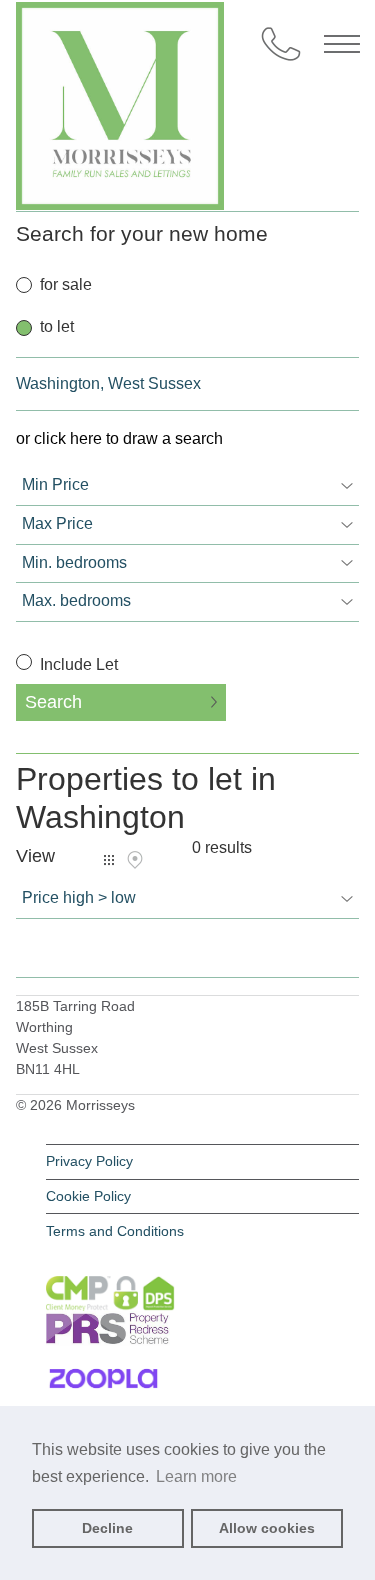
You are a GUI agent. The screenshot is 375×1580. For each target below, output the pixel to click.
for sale (66, 284)
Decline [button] (107, 1528)
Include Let (77, 664)
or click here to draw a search (119, 438)
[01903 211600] (281, 44)
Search (53, 702)
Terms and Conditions (115, 1231)
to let (57, 326)
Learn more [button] (196, 1476)
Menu (342, 44)
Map (135, 860)
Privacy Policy (89, 1161)
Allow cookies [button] (267, 1528)
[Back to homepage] (188, 89)
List (109, 860)
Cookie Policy (88, 1196)
